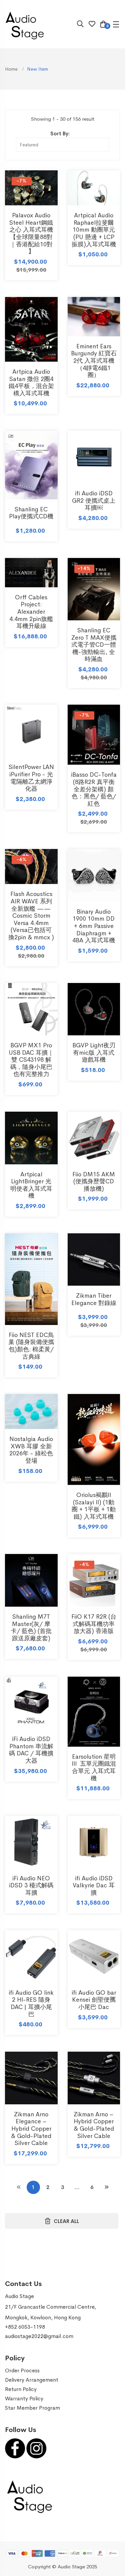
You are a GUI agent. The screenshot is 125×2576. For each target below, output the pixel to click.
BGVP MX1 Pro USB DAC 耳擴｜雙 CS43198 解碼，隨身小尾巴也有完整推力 (31, 1060)
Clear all (66, 2221)
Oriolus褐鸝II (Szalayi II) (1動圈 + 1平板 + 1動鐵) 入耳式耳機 (94, 1506)
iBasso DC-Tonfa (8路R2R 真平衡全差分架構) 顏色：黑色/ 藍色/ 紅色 (94, 789)
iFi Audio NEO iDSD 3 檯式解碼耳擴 (31, 1885)
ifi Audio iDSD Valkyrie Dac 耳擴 (94, 1885)
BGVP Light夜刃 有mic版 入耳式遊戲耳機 (94, 1052)
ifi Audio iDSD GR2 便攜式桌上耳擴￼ (94, 500)
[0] (103, 25)
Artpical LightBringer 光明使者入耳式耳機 (31, 1185)
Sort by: (60, 133)
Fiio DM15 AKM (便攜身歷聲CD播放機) (94, 1181)
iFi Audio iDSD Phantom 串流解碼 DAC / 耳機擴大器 (31, 1750)
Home (12, 69)
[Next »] (107, 2187)
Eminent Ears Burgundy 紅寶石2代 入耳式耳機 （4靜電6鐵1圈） (94, 361)
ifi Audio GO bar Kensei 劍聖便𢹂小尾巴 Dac (94, 2000)
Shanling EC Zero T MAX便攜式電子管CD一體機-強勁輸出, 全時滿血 (94, 645)
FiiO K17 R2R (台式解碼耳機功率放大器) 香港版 (94, 1624)
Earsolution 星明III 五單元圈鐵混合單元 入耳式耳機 (94, 1767)
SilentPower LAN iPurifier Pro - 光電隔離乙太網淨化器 (31, 778)
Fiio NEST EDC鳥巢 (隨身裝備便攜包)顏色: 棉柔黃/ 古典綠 (31, 1346)
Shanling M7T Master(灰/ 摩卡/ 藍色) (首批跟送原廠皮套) (31, 1627)
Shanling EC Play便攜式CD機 (31, 513)
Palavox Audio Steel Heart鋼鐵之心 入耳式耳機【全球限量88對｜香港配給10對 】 (31, 233)
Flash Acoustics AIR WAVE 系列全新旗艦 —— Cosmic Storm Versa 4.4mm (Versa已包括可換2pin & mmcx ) (31, 916)
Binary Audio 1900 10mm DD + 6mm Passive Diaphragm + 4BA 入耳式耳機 (94, 926)
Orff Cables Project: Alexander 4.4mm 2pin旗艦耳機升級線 (31, 612)
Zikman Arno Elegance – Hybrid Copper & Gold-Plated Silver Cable (31, 2129)
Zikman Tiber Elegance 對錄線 (94, 1299)
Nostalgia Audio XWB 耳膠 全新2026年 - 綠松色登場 (31, 1450)
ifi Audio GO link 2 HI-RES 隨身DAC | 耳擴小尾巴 (31, 2003)
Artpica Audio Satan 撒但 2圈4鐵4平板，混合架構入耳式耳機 (31, 382)
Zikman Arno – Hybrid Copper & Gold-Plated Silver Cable (94, 2125)
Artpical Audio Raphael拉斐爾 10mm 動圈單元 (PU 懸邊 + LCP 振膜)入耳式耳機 (94, 230)
